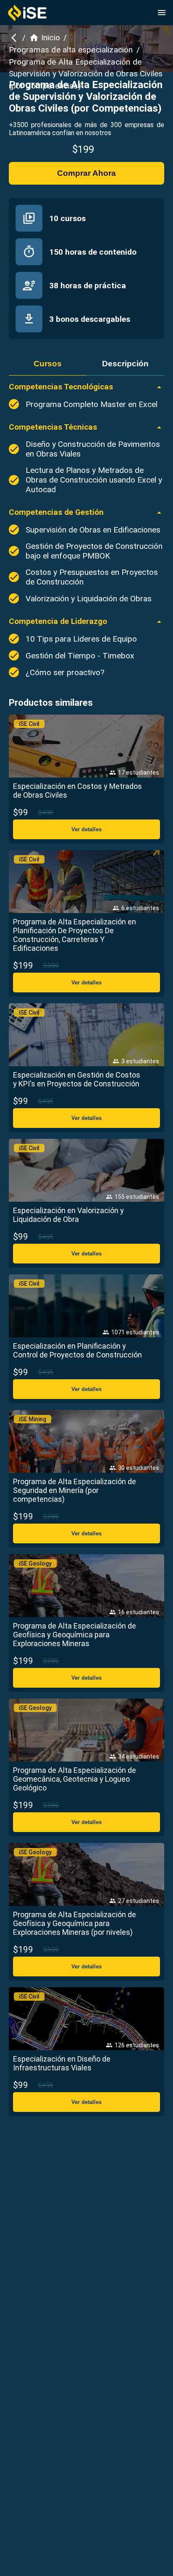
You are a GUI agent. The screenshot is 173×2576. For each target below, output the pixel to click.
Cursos (48, 364)
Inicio (51, 38)
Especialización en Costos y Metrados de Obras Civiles (77, 791)
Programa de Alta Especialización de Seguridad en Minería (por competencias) (75, 1490)
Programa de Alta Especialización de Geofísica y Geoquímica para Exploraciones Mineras (75, 1635)
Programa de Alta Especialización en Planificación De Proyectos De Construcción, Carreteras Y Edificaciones (75, 935)
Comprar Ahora (86, 173)
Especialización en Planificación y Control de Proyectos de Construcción (77, 1350)
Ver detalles (86, 829)
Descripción (125, 364)
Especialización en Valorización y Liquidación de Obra (68, 1215)
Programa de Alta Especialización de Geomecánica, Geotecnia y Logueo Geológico (75, 1779)
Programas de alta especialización (71, 50)
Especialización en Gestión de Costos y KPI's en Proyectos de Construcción (77, 1079)
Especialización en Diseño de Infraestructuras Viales (62, 2063)
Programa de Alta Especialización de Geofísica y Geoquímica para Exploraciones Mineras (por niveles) (75, 1923)
